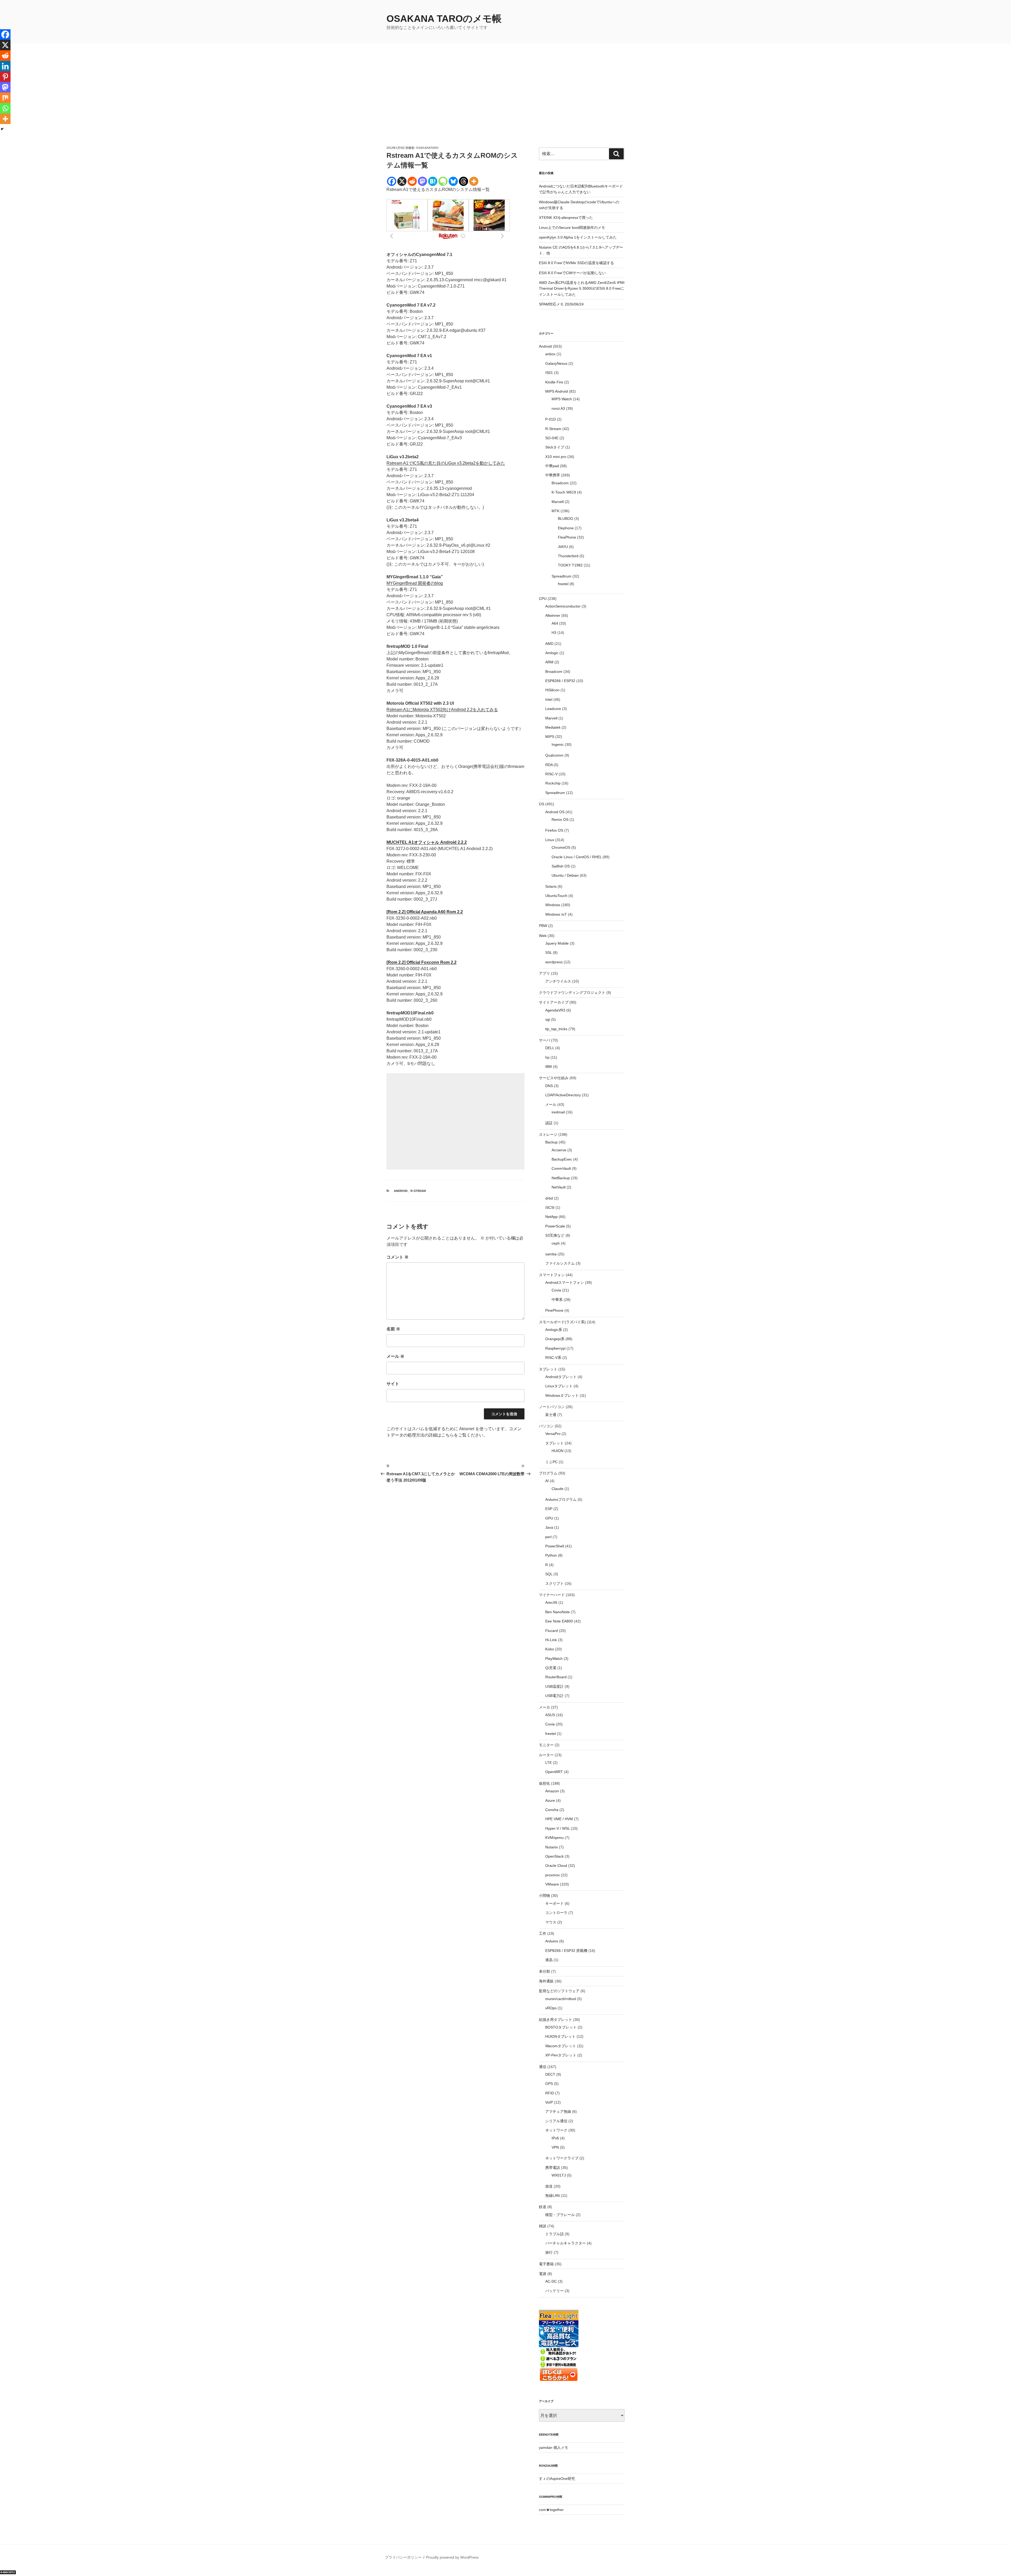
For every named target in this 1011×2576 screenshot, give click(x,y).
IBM (549, 1067)
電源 (543, 2274)
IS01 (549, 373)
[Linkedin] (5, 66)
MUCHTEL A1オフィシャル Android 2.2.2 (427, 842)
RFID (550, 2093)
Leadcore (553, 709)
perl (548, 1537)
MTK (556, 511)
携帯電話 (553, 2168)
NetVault (559, 1187)
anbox (550, 354)
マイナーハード (552, 1595)
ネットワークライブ (562, 2158)
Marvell (558, 502)
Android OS (555, 812)
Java (549, 1527)
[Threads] (464, 181)
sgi (548, 1019)
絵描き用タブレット (556, 2020)
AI (547, 1481)
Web (543, 936)
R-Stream (418, 1191)
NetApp (551, 1217)
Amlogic (552, 653)
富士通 (551, 1415)
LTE (549, 1763)
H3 (554, 633)
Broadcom (560, 483)
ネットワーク (556, 2130)
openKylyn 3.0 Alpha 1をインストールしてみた (578, 237)
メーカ (544, 1707)
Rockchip (553, 783)
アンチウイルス (558, 981)
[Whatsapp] (5, 108)
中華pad (552, 466)
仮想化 (544, 1783)
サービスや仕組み (554, 1078)
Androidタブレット (561, 1377)
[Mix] (5, 98)
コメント (398, 1257)
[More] (474, 181)
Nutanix (552, 1847)
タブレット (548, 1369)
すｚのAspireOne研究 (557, 2479)
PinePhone (554, 1310)
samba (551, 1254)
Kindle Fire (554, 382)
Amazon (552, 1791)
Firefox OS (554, 830)
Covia (556, 1290)
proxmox (552, 1875)
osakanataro (427, 148)
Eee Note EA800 (559, 1621)
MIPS (550, 737)
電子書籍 (546, 2264)
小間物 (544, 1896)
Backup (551, 1142)
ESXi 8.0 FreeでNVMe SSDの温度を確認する (576, 263)
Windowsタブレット (562, 1395)
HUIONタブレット (560, 2036)
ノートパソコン (552, 1407)
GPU (549, 1518)
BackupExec (562, 1159)
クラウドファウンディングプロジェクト (572, 993)
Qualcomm (554, 755)
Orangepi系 (555, 1339)
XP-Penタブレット (561, 2055)
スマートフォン (552, 1275)
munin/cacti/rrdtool (561, 1999)
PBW (543, 926)
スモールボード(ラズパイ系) (562, 1322)
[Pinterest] (5, 77)
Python (551, 1555)
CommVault (561, 1168)
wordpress (554, 962)
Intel (549, 699)
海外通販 (546, 1981)
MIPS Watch (562, 399)
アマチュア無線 (558, 2111)
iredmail (558, 1112)
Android (401, 1191)
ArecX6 (551, 1602)
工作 (543, 1933)
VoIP (549, 2102)
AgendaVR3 (555, 1010)
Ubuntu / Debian (565, 875)
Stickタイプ (555, 447)
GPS (549, 2084)
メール (395, 1356)
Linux (550, 840)
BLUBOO (566, 519)
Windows (553, 905)
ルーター (546, 1755)
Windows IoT (556, 914)
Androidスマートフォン (565, 1282)
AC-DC (551, 2281)
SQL (549, 1574)
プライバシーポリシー (403, 2557)
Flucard (552, 1631)
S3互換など (555, 1235)
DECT (550, 2074)
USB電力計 (554, 1696)
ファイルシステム (560, 1263)
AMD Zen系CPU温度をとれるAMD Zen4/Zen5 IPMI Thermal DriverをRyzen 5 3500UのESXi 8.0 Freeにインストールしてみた (582, 288)
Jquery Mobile (557, 943)
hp (547, 1057)
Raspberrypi (555, 1348)
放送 (549, 2186)
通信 (543, 2067)
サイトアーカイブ (554, 1002)
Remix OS (560, 820)
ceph (556, 1243)
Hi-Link (551, 1640)
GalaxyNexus (556, 363)
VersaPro (553, 1434)
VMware (552, 1884)
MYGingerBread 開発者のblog (415, 583)
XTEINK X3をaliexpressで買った (566, 218)
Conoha (552, 1810)
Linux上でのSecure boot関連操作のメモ (572, 228)
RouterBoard (556, 1677)
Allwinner (553, 615)
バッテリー (554, 2291)
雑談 (543, 2226)
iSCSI (550, 1207)
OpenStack (554, 1856)
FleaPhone (567, 537)
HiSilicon (552, 690)
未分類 (544, 1971)
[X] (402, 181)
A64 (555, 623)
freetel (563, 584)
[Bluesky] (453, 181)
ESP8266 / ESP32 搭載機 (566, 1951)
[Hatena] (433, 181)
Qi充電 (551, 1668)
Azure (550, 1800)
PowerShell (555, 1546)
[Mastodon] (422, 181)
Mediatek (553, 727)
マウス (551, 1922)
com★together (551, 2510)
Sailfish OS (561, 866)
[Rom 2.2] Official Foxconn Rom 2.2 (422, 962)
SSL (549, 953)
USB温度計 (554, 1686)
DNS (549, 1086)
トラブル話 (554, 2234)
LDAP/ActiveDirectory (563, 1095)
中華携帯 (553, 475)
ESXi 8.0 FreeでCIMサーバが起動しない (572, 273)
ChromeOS (561, 847)
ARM (549, 662)
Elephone (566, 528)
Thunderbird (568, 556)
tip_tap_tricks (556, 1029)
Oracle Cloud (556, 1866)
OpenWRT (554, 1772)
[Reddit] (412, 181)
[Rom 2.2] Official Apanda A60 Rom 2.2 (425, 912)
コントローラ (556, 1913)
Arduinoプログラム (561, 1499)
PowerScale (555, 1226)
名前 (393, 1329)
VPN (555, 2147)
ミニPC (551, 1462)
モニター (546, 1745)
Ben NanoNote (557, 1612)
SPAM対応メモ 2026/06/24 (561, 304)
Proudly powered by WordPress (452, 2557)
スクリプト (554, 1583)
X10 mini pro (556, 457)
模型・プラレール (560, 2215)
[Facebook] (392, 181)
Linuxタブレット (559, 1386)
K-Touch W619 (564, 492)
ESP (549, 1509)
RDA (549, 765)
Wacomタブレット (561, 2046)
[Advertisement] (506, 106)
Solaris (551, 886)
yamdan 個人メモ (554, 2447)
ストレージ (548, 1134)
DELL (550, 1048)
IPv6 (555, 2138)
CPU (543, 599)
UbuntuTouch (556, 896)
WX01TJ (559, 2175)
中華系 (557, 1300)
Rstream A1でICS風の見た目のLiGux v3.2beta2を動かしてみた (446, 463)
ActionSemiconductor (563, 606)
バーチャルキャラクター (566, 2243)
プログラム (548, 1473)
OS (542, 804)
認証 (549, 1123)
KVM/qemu (554, 1838)
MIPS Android (557, 391)
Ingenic (558, 744)
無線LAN (552, 2195)
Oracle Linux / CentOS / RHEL (577, 857)
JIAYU (563, 547)
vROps (551, 2008)
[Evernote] (443, 181)
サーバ (544, 1040)
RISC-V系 (553, 1358)
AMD (549, 644)
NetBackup (561, 1178)
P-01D (551, 419)
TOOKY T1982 (570, 565)
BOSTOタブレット (561, 2027)
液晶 (549, 1960)
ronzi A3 (558, 408)
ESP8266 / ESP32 (560, 681)
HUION (557, 1451)
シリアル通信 (556, 2121)
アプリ (544, 973)
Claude (557, 1489)
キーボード (554, 1903)
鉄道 (543, 2207)
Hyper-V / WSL (557, 1828)
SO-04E (552, 438)
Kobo (550, 1649)
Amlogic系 (554, 1330)
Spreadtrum (561, 576)
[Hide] (2, 129)
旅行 (549, 2252)
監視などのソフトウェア (559, 1991)
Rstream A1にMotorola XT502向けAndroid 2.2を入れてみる (442, 710)
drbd (549, 1198)
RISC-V (551, 774)
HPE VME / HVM (559, 1819)
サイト (393, 1384)
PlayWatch (554, 1659)
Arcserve (559, 1150)
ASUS (550, 1715)
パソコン (546, 1426)
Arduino (552, 1941)
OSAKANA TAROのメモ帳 (444, 19)
